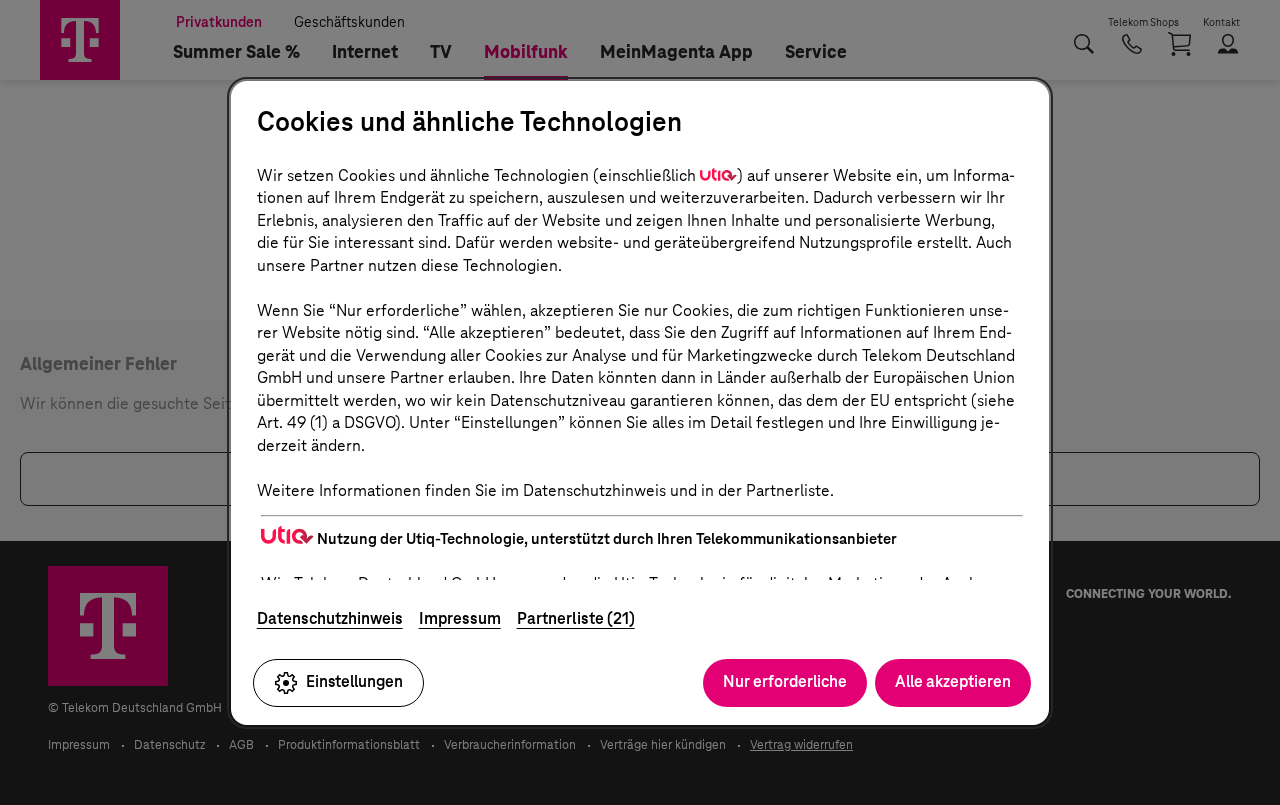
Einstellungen (354, 681)
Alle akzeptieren (953, 681)
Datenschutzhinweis (330, 618)
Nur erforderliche (785, 681)
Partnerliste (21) (576, 618)
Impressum (460, 618)
